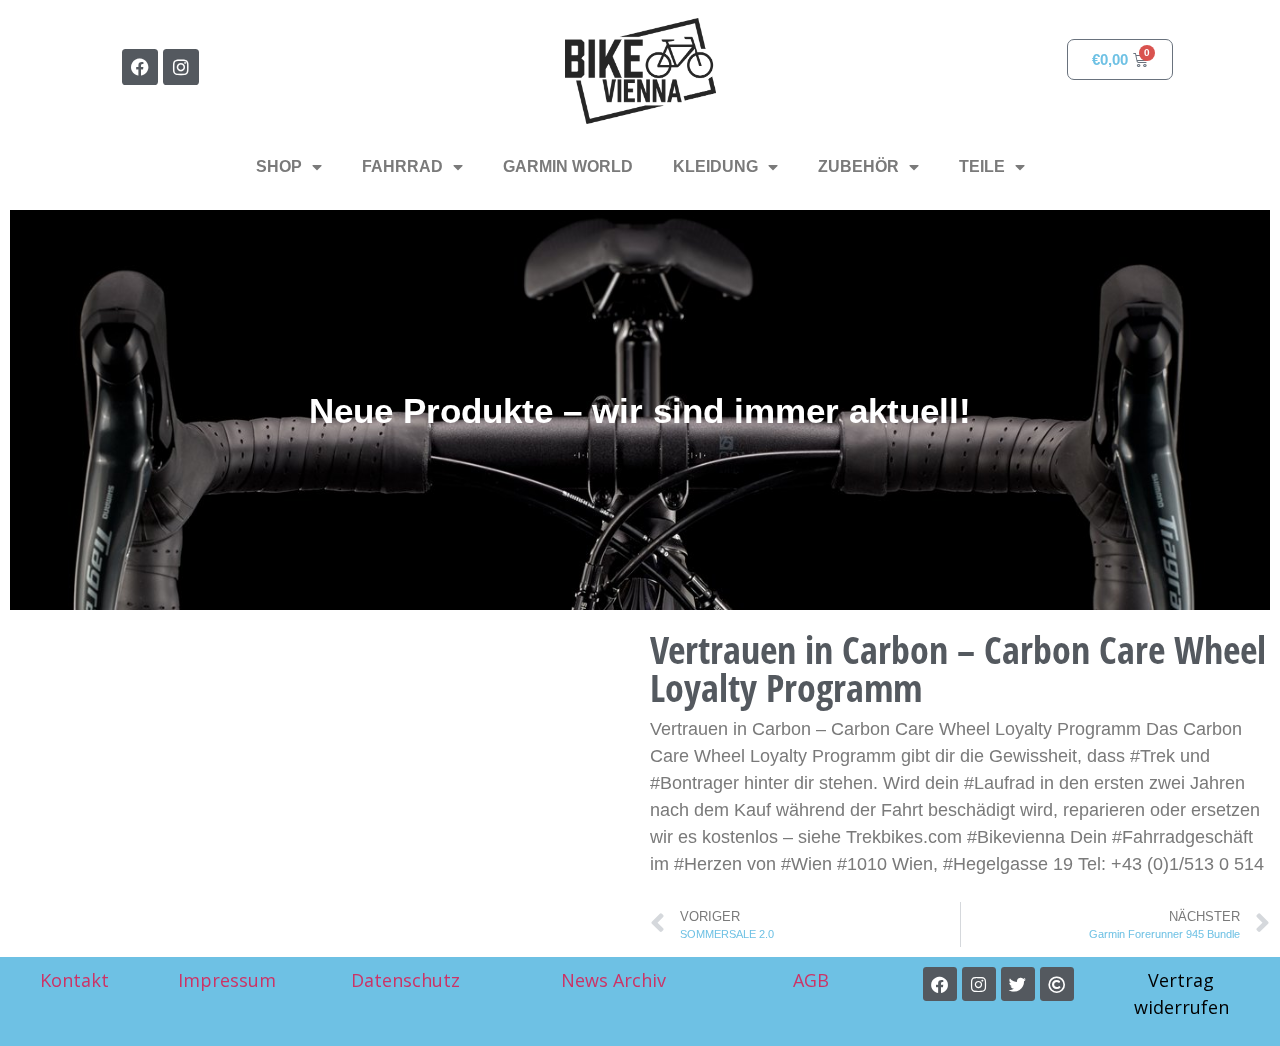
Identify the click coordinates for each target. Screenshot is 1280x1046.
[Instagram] (181, 67)
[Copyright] (1057, 984)
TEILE (982, 166)
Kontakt (74, 980)
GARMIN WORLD (568, 166)
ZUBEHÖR (858, 166)
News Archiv (613, 980)
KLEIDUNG (715, 166)
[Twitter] (1018, 984)
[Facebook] (140, 67)
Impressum (227, 980)
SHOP (279, 166)
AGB (813, 980)
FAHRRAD (402, 166)
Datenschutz (405, 980)
